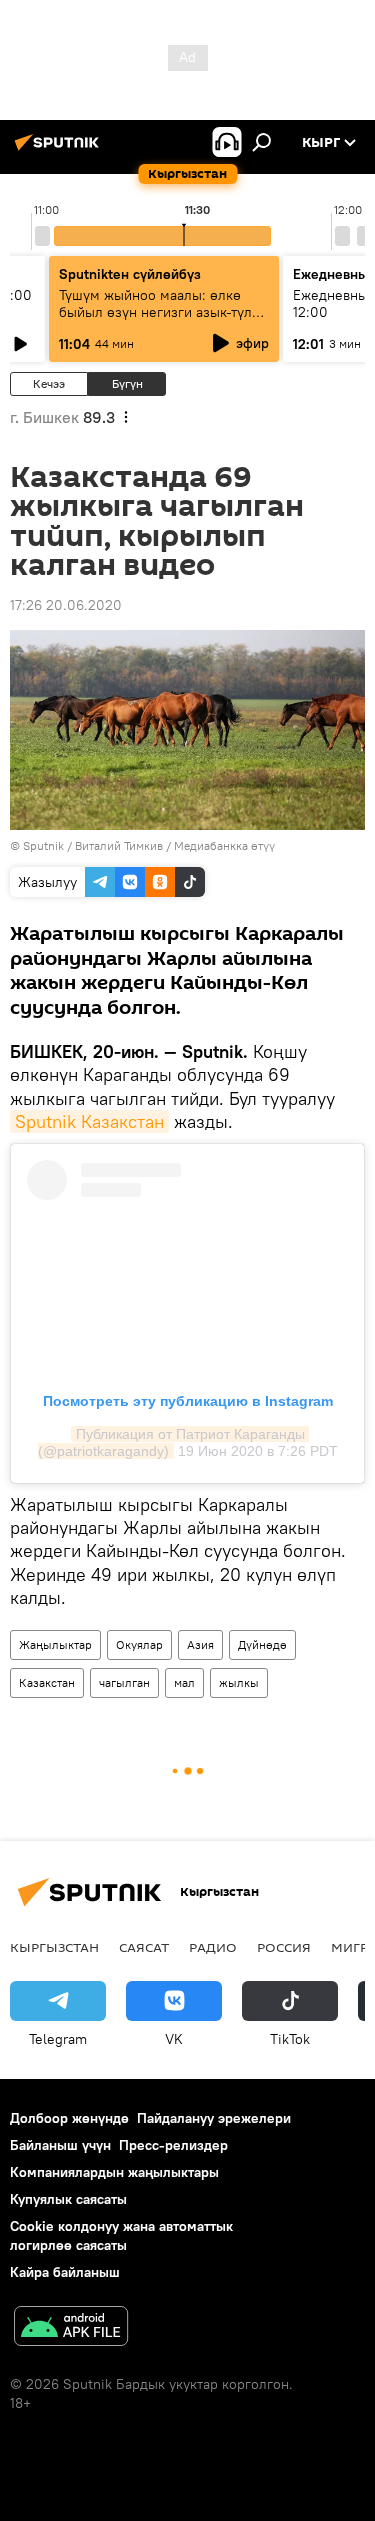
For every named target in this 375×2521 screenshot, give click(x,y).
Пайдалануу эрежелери (214, 2118)
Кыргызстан (54, 1947)
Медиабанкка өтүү (224, 845)
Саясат (144, 1947)
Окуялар (139, 1644)
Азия (200, 1644)
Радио (213, 1947)
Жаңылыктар (55, 1644)
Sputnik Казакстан (89, 1121)
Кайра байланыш (65, 2272)
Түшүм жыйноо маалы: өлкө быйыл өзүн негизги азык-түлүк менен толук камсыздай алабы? (163, 312)
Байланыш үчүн (60, 2145)
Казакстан (47, 1682)
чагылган (124, 1682)
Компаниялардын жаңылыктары (114, 2172)
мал (184, 1682)
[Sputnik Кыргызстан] (60, 150)
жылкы (239, 1682)
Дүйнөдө (262, 1644)
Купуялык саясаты (68, 2199)
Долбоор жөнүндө (69, 2118)
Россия (284, 1947)
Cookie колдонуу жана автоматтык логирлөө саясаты (121, 2235)
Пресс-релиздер (173, 2145)
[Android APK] (71, 2328)
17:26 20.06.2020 (66, 605)
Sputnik (43, 845)
